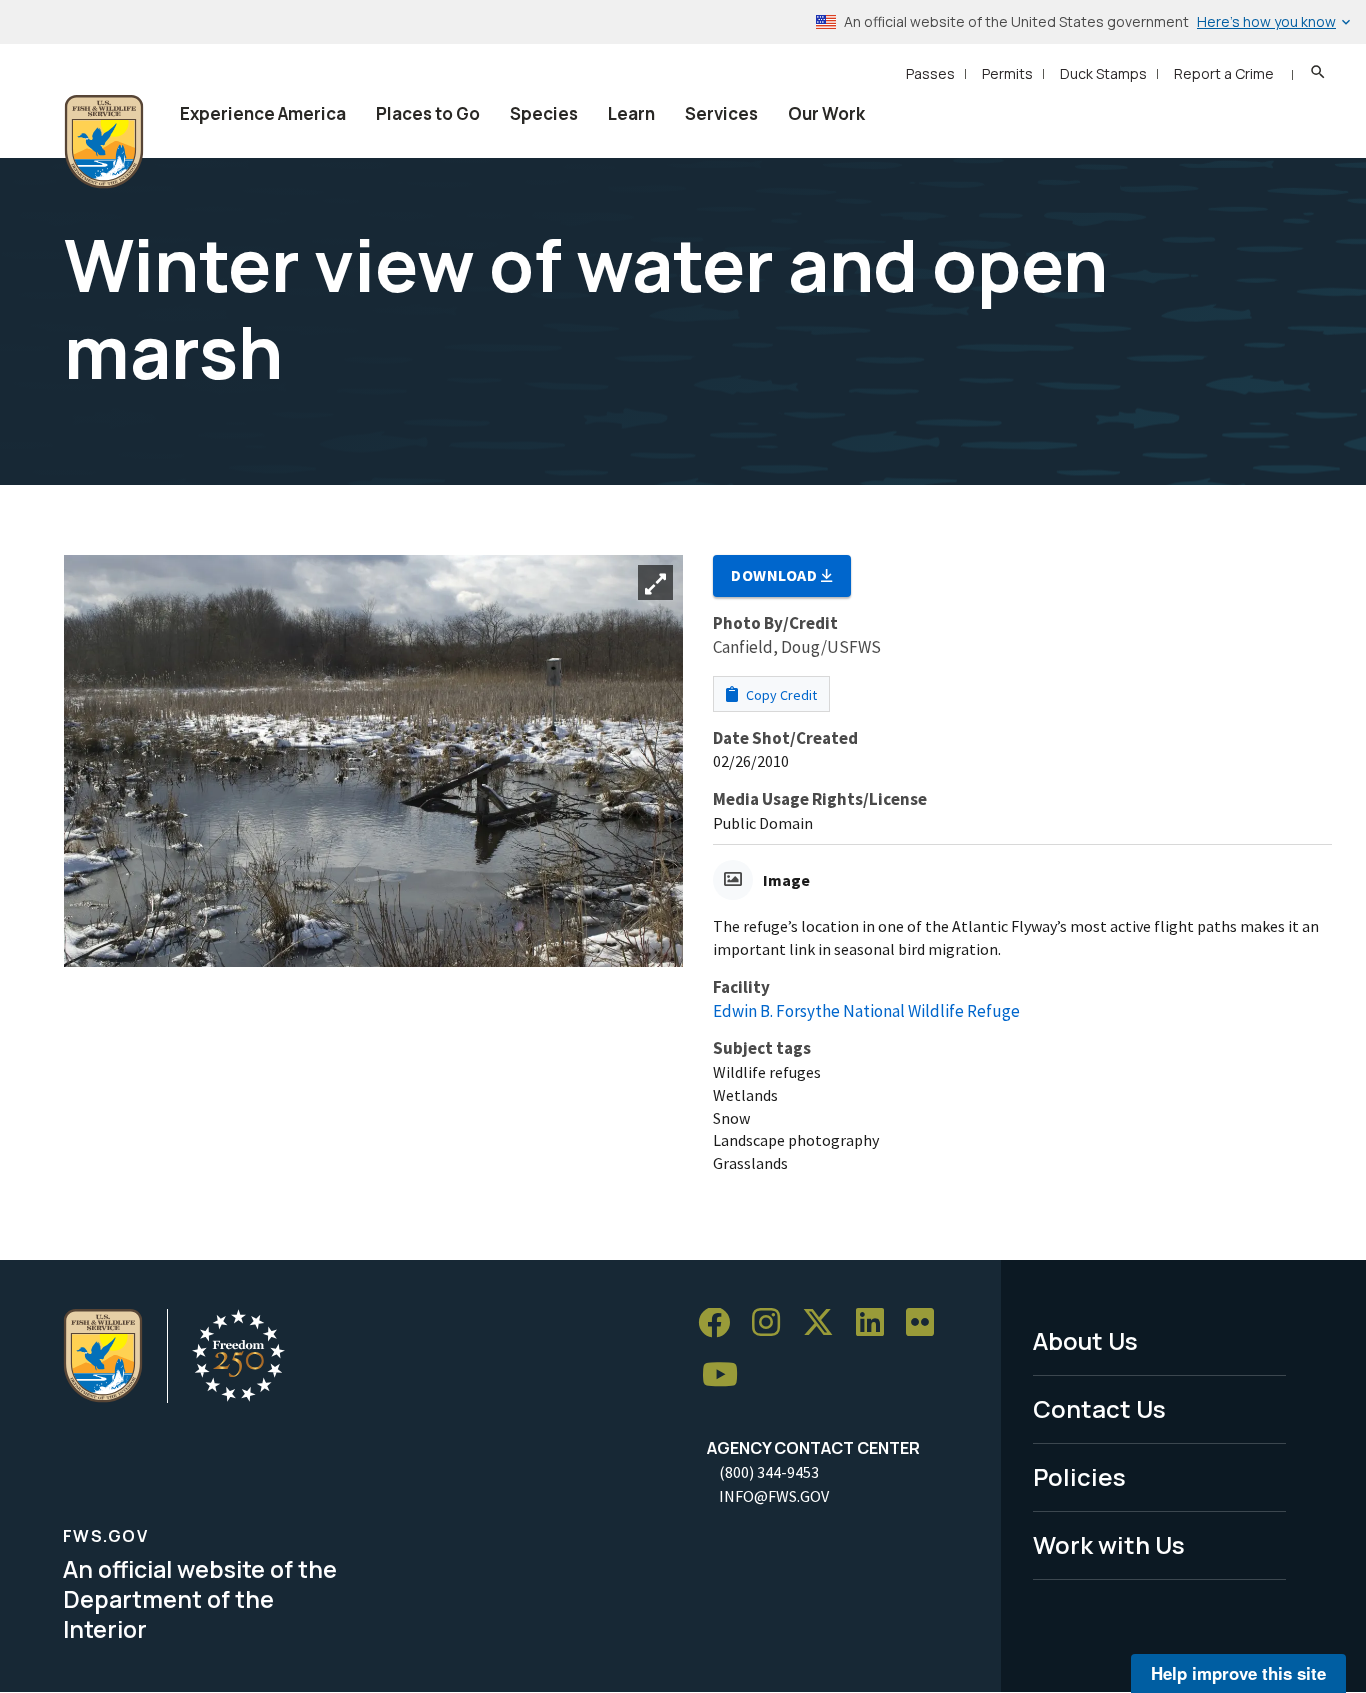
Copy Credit (780, 695)
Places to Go (428, 113)
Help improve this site (1238, 1673)
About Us (1085, 1340)
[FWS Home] (104, 142)
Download (776, 575)
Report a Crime (1224, 73)
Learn (631, 113)
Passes (930, 73)
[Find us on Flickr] (927, 1323)
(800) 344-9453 (769, 1472)
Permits (1007, 73)
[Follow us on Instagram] (773, 1323)
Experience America (263, 113)
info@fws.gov (774, 1496)
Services (721, 113)
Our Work (826, 113)
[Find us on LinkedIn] (877, 1323)
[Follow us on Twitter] (825, 1323)
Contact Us (1099, 1408)
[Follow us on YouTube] (727, 1375)
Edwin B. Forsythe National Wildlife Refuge (866, 1011)
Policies (1079, 1476)
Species (544, 113)
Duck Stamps (1103, 73)
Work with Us (1109, 1544)
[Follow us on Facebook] (721, 1323)
